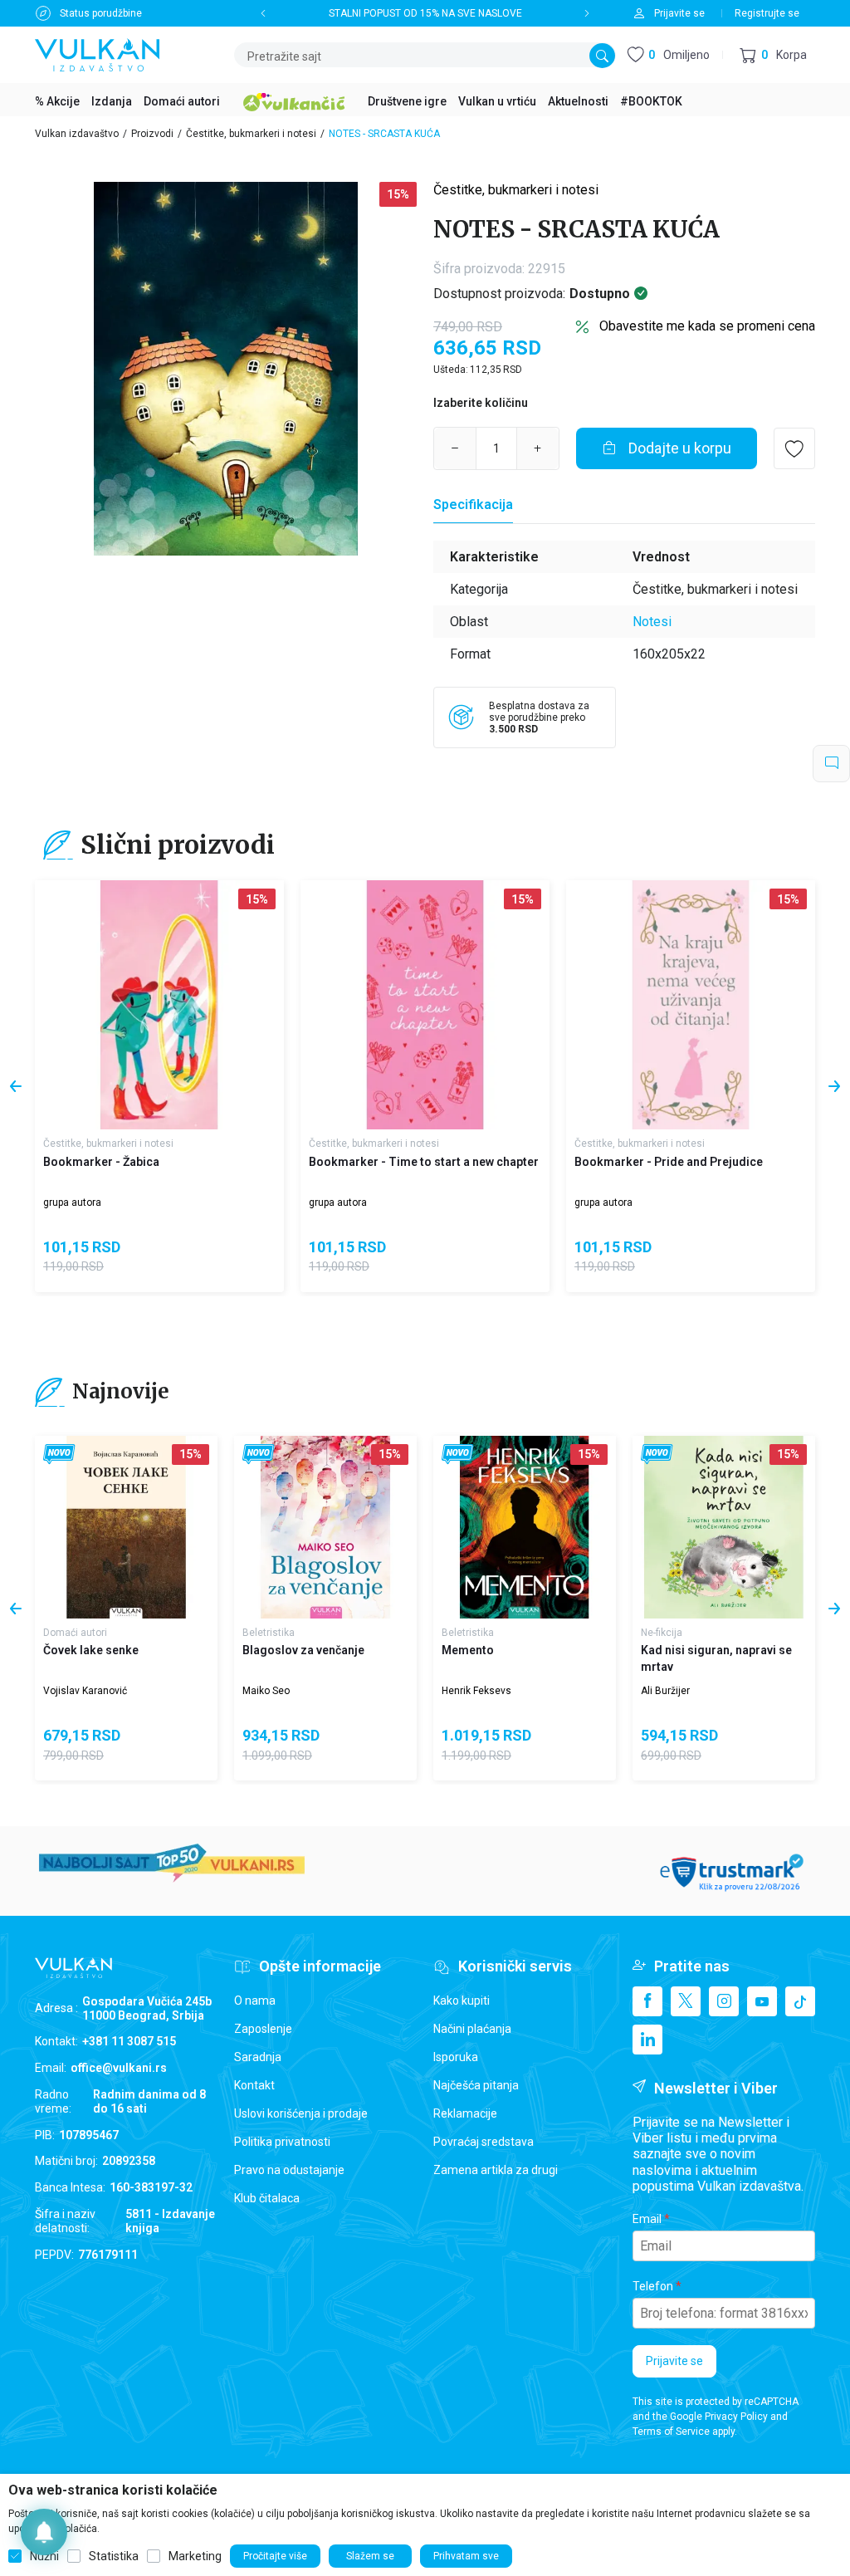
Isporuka (456, 2057)
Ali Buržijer (665, 1691)
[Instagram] (724, 2001)
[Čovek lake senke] (126, 1527)
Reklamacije (465, 2113)
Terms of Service (671, 2432)
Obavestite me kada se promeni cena (707, 326)
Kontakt (254, 2085)
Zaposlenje (263, 2029)
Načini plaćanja (472, 2029)
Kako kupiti (462, 2001)
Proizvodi (152, 134)
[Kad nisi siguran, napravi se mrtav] (724, 1527)
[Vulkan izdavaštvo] (97, 54)
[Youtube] (762, 2001)
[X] (686, 2001)
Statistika (114, 2556)
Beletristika (269, 1633)
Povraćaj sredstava (484, 2142)
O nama (255, 2001)
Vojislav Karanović (85, 1691)
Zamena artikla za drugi (496, 2170)
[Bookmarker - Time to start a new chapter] (425, 1005)
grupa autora (72, 1202)
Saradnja (258, 2057)
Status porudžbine (101, 13)
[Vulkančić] (294, 100)
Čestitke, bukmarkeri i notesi (251, 134)
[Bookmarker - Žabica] (159, 1005)
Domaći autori (75, 1633)
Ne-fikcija (662, 1633)
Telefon (653, 2286)
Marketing (195, 2556)
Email (647, 2219)
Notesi (652, 622)
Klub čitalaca (267, 2198)
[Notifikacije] (44, 2532)
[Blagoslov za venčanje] (325, 1527)
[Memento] (525, 1527)
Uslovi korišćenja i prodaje (301, 2113)
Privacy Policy (736, 2417)
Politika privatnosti (282, 2142)
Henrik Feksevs (476, 1691)
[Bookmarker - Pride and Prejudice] (691, 1005)
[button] (773, 55)
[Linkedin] (647, 2040)
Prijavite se (674, 2361)
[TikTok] (800, 2001)
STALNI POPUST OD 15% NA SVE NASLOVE (425, 13)
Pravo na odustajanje (289, 2170)
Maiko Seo (266, 1691)
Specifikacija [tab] (473, 504)
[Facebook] (647, 2001)
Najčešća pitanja (476, 2085)
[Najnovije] (59, 1455)
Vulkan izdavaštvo (77, 134)
